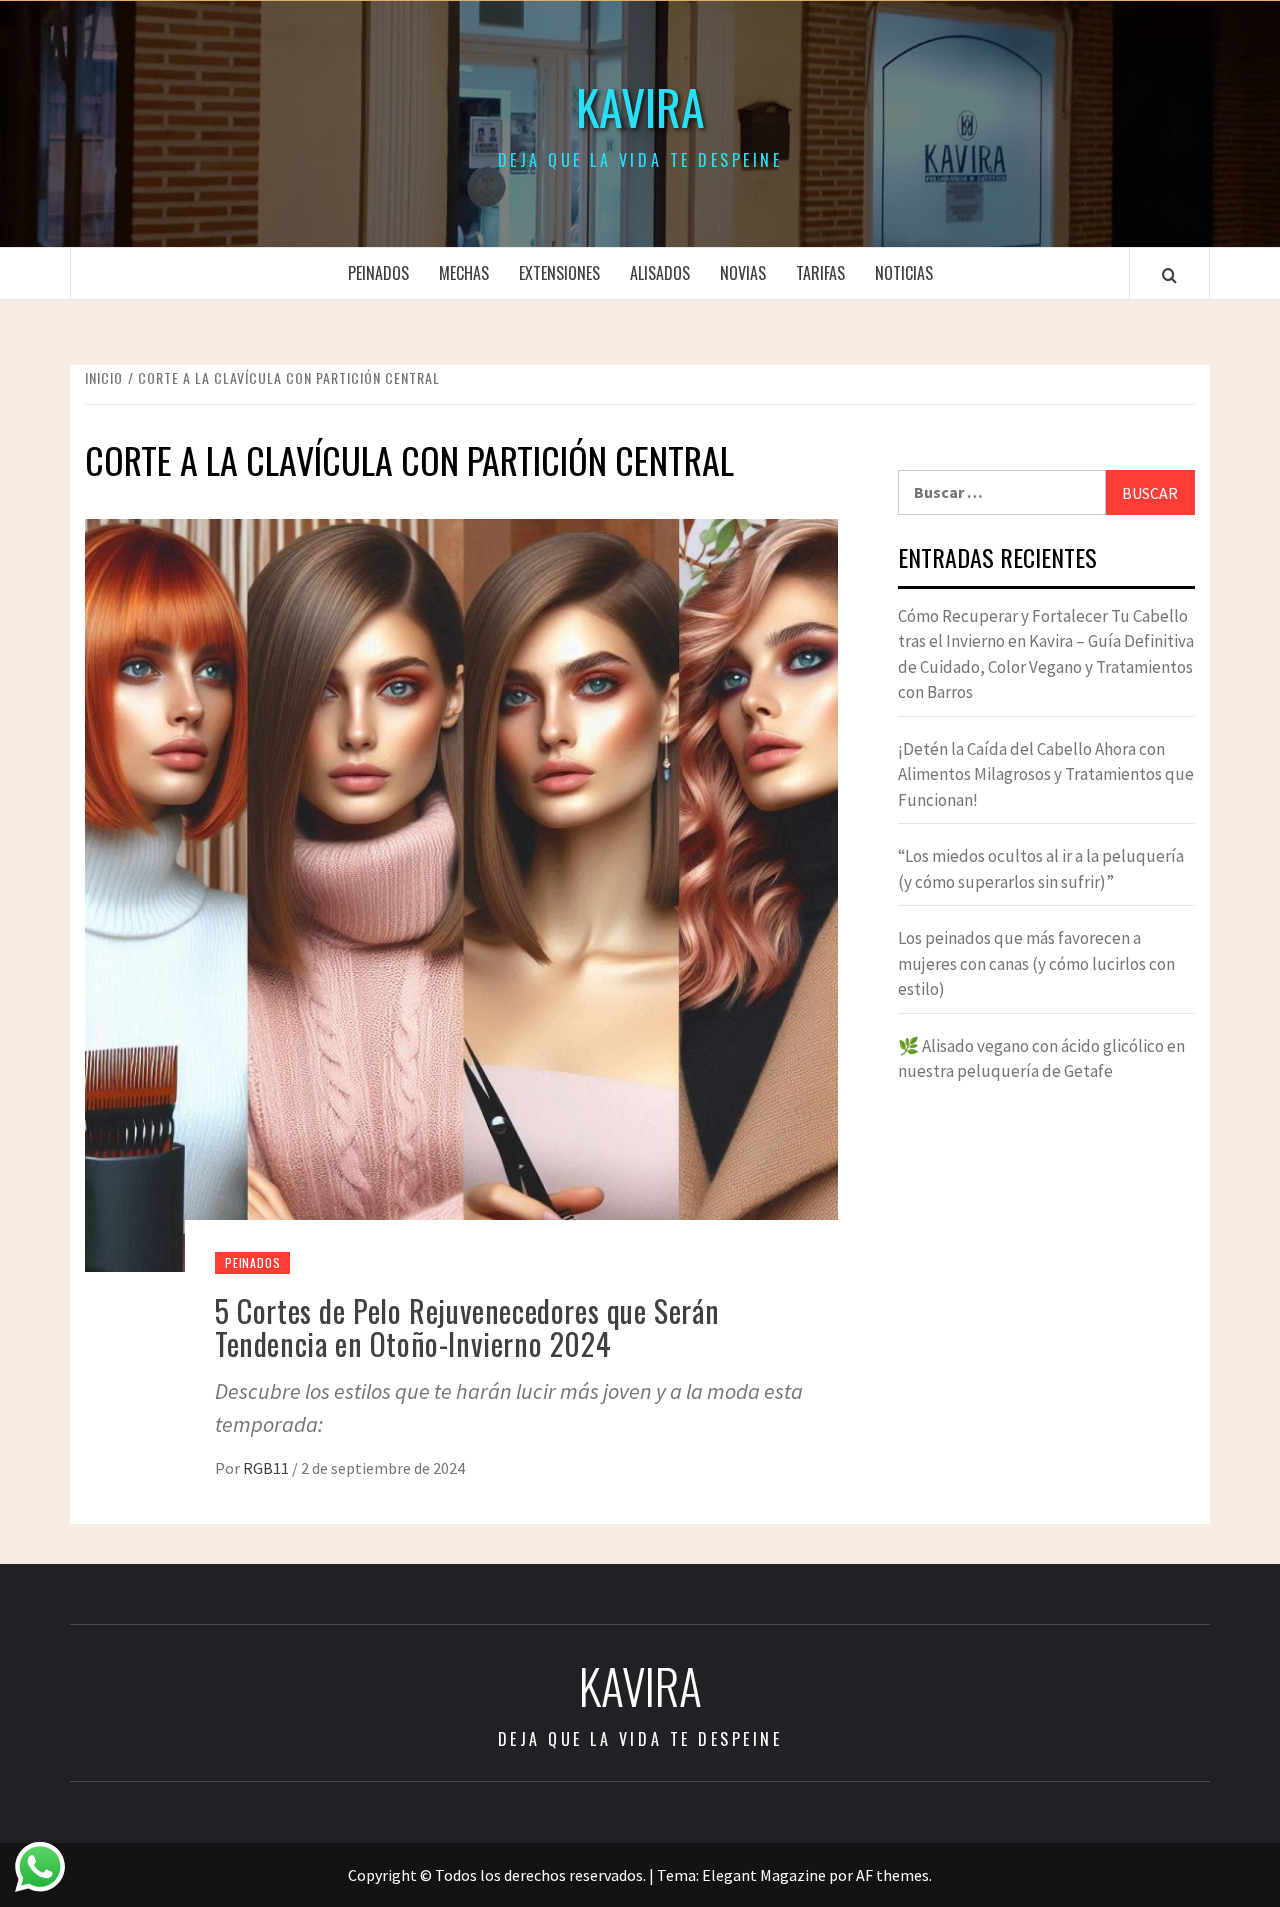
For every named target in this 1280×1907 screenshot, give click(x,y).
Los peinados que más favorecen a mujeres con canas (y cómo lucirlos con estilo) (1036, 963)
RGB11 (267, 1468)
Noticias (904, 273)
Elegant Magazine (764, 1875)
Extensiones (559, 273)
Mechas (464, 273)
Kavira (640, 107)
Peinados (378, 273)
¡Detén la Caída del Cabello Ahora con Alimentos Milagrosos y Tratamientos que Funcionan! (1046, 774)
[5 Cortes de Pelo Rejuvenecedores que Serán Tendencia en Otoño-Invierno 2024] (461, 893)
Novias (743, 273)
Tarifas (820, 273)
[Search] (1169, 275)
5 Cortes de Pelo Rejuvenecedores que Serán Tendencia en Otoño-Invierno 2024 (467, 1327)
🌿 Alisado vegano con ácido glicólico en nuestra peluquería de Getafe (1041, 1059)
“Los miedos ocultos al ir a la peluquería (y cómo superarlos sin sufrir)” (1041, 869)
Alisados (660, 273)
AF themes (892, 1875)
